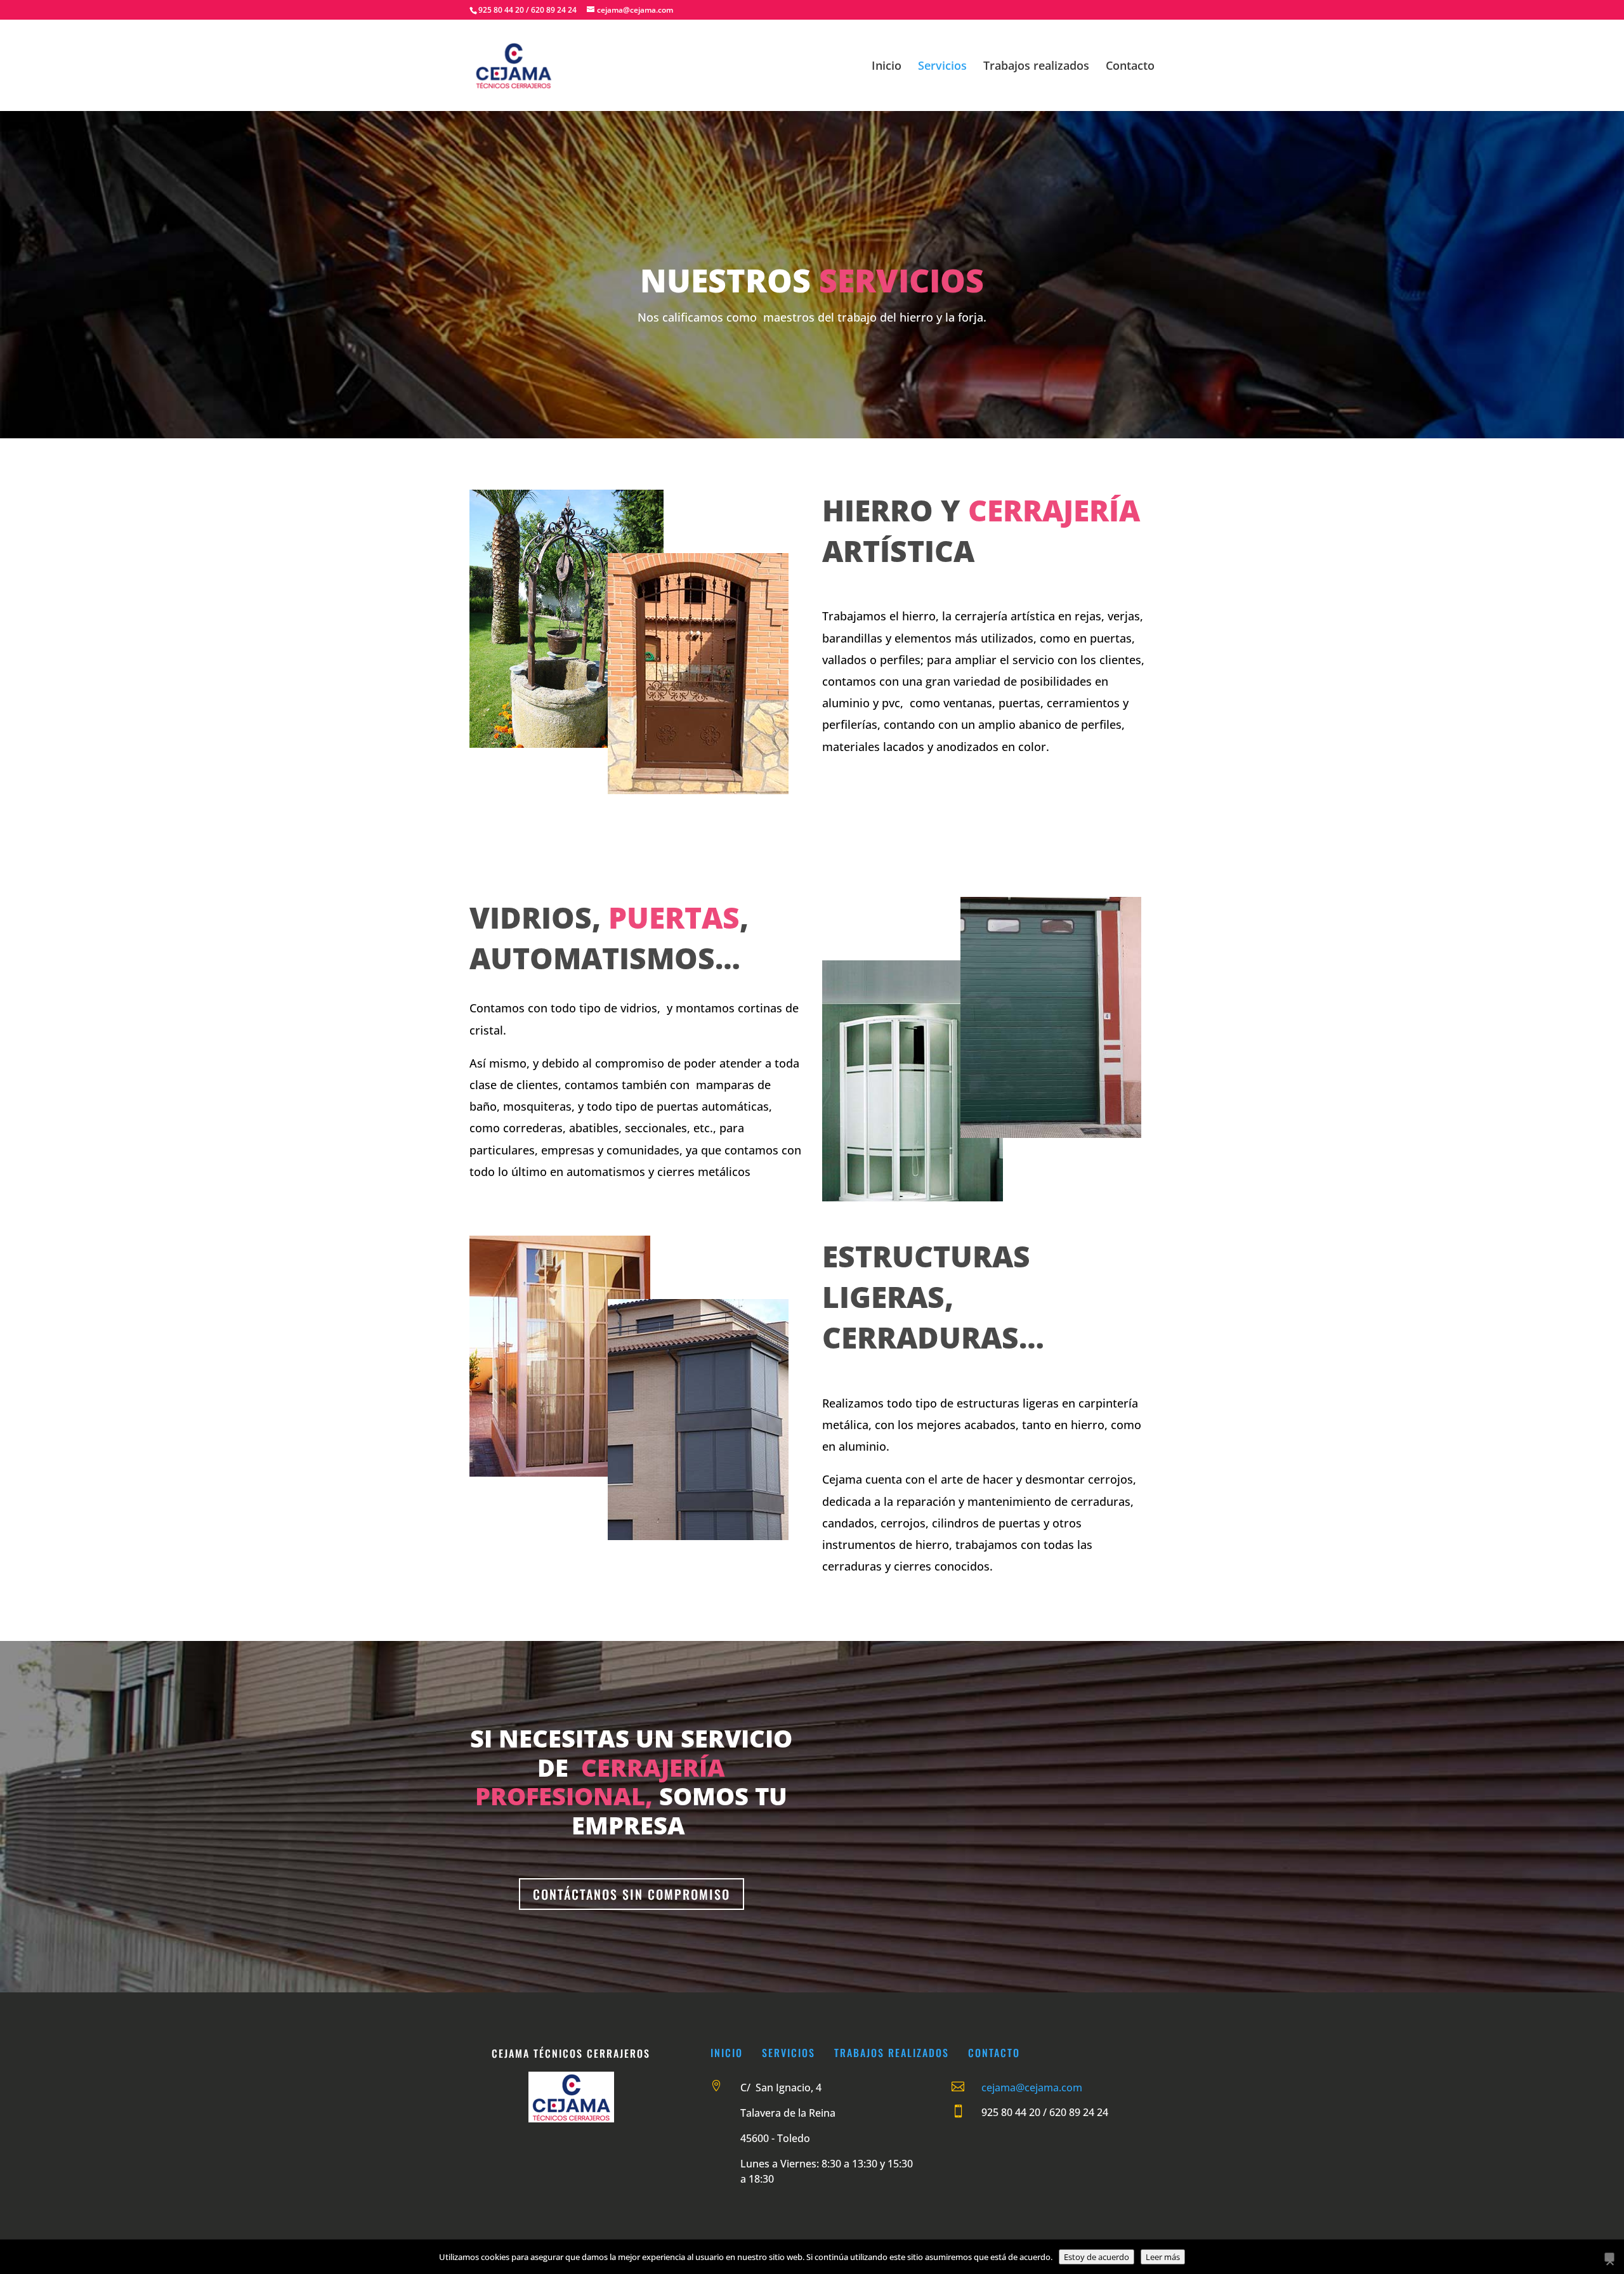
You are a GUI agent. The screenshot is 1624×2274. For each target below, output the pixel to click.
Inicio (887, 67)
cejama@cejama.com (1032, 2088)
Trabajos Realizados (892, 2053)
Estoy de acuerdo (1097, 2257)
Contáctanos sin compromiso (632, 1894)
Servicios (942, 67)
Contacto (1130, 67)
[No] (1609, 2257)
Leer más (1163, 2257)
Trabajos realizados (1036, 67)
